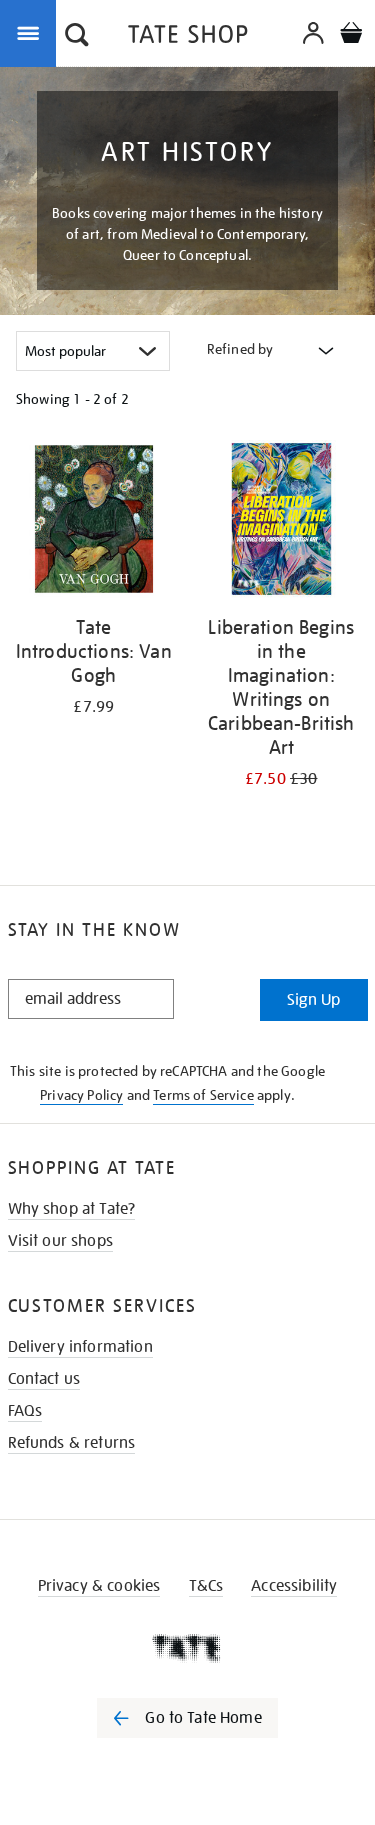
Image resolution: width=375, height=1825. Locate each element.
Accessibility (294, 1586)
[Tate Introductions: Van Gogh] (94, 522)
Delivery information (80, 1347)
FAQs (25, 1411)
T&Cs (206, 1586)
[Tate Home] (187, 1648)
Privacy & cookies (99, 1586)
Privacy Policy (81, 1095)
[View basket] (351, 35)
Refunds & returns (72, 1443)
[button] (77, 37)
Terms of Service (203, 1095)
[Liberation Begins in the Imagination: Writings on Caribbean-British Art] (282, 522)
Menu (32, 32)
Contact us (44, 1379)
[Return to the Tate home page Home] (188, 37)
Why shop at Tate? (72, 1209)
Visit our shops (60, 1241)
